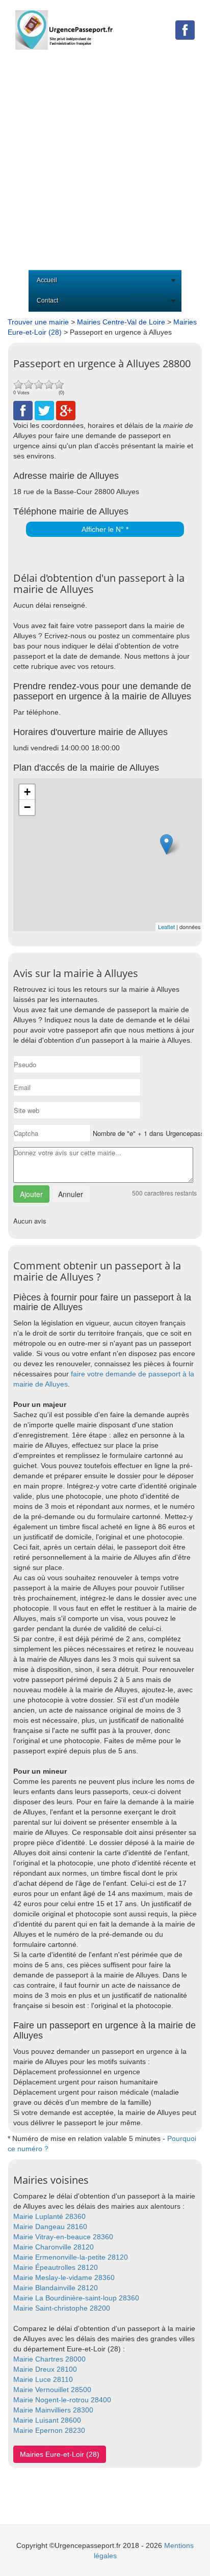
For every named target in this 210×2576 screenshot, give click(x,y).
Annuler (71, 1194)
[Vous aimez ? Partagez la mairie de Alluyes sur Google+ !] (66, 410)
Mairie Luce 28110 (43, 2379)
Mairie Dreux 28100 (45, 2369)
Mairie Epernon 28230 (49, 2430)
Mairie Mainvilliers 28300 (53, 2410)
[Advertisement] (105, 160)
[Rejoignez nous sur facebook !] (185, 30)
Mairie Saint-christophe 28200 (62, 2308)
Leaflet (166, 927)
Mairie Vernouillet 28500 (52, 2390)
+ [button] (27, 792)
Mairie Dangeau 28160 (50, 2227)
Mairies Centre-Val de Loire (121, 322)
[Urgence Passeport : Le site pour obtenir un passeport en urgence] (64, 24)
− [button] (27, 807)
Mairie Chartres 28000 (49, 2359)
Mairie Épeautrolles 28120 (56, 2267)
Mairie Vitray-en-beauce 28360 (63, 2237)
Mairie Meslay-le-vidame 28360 (64, 2277)
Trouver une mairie (38, 322)
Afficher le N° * (105, 529)
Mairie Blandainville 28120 (56, 2288)
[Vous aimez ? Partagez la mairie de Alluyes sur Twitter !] (44, 410)
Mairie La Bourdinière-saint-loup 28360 (76, 2298)
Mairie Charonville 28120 (54, 2247)
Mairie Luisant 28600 (47, 2420)
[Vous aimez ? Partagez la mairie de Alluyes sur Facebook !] (23, 410)
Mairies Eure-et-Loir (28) (60, 2454)
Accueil (47, 280)
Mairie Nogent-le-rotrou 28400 (62, 2400)
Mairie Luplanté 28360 (49, 2216)
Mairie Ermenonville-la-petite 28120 (71, 2257)
